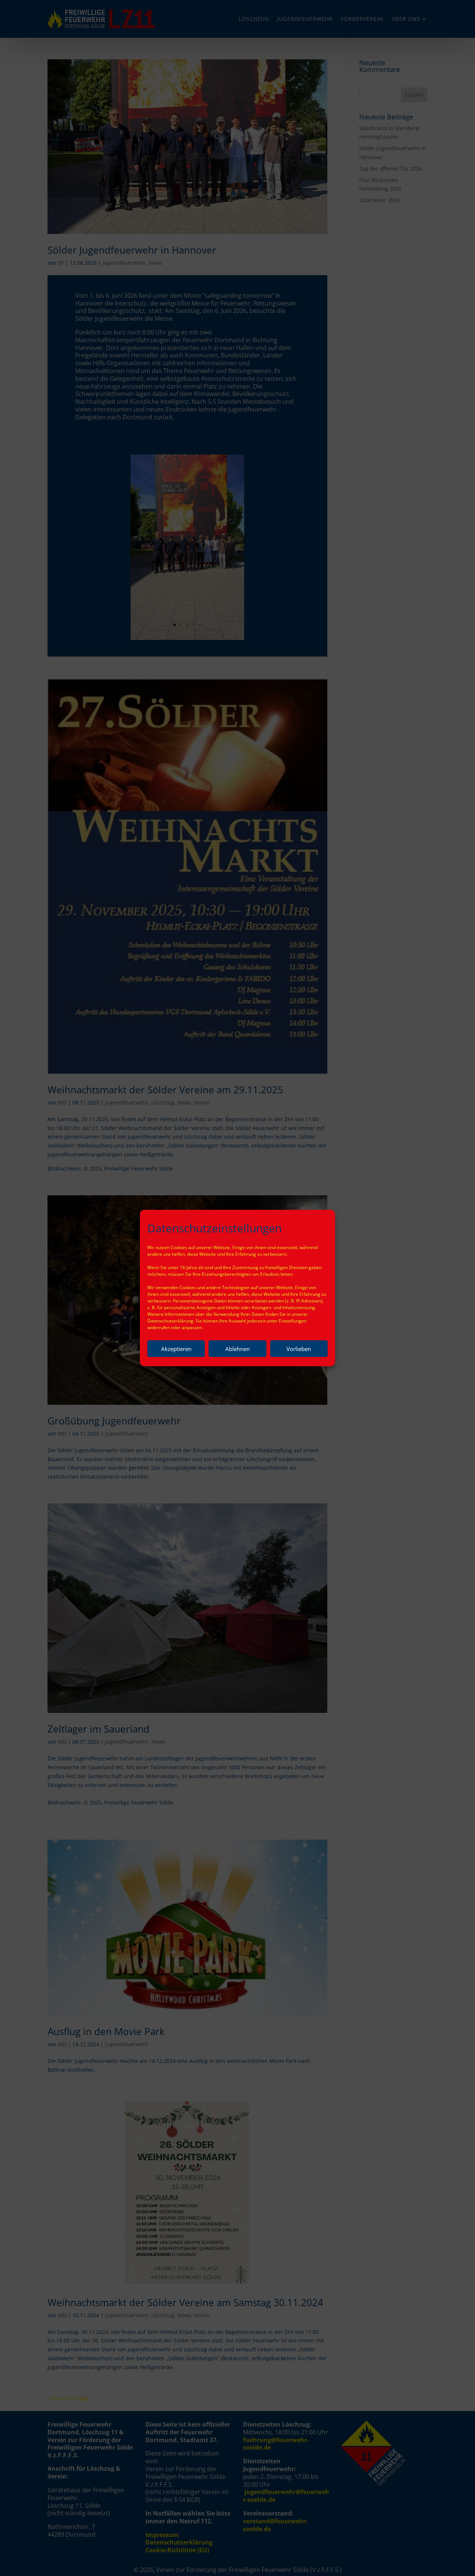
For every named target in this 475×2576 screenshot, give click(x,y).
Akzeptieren (176, 1349)
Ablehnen (237, 1349)
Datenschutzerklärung (170, 1321)
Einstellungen (293, 1321)
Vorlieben (299, 1349)
